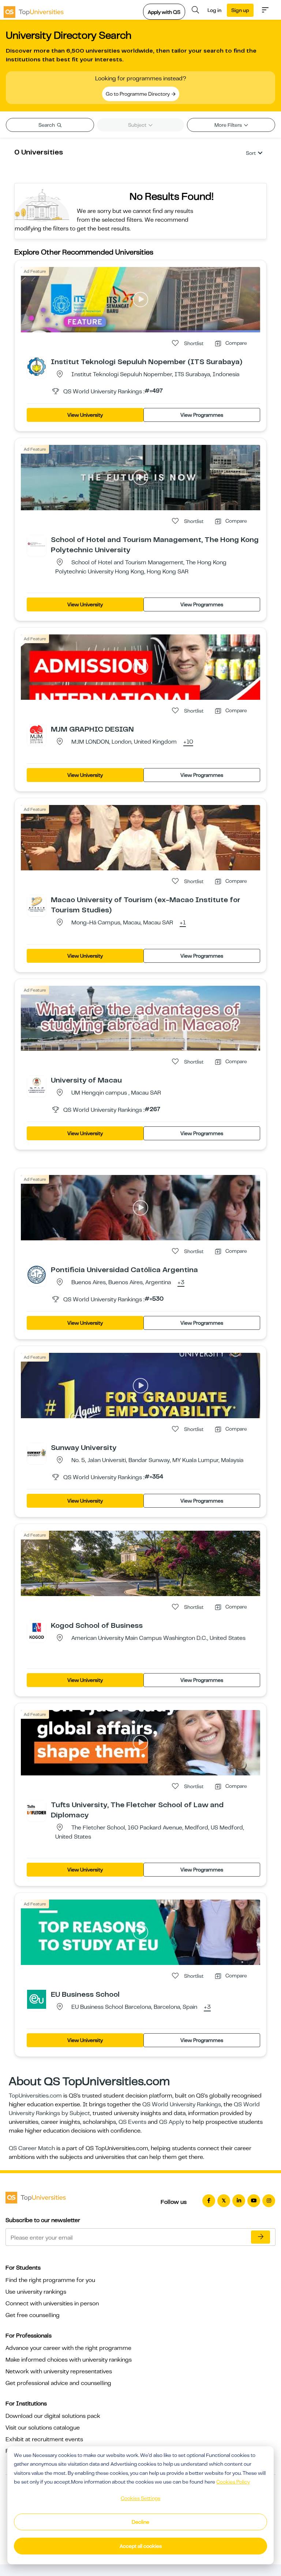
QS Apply (172, 2122)
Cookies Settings (140, 2498)
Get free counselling (33, 2315)
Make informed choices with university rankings (69, 2360)
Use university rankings (36, 2292)
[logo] (34, 10)
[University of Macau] (37, 1085)
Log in (214, 10)
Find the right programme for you (50, 2280)
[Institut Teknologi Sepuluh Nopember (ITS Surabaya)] (37, 366)
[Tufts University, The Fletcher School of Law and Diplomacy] (37, 1809)
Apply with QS (164, 12)
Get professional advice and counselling (58, 2383)
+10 (188, 742)
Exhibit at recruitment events (44, 2439)
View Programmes (202, 415)
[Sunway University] (37, 1452)
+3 (181, 1283)
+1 (183, 923)
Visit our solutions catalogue (43, 2428)
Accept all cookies (141, 2546)
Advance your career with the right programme (68, 2348)
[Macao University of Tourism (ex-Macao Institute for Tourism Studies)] (37, 904)
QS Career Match (32, 2148)
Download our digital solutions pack (53, 2416)
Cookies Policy (233, 2482)
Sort (251, 153)
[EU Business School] (37, 1999)
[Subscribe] (261, 2237)
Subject (138, 125)
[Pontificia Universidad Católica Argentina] (37, 1274)
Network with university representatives (59, 2371)
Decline (140, 2522)
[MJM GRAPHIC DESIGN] (37, 734)
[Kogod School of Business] (37, 1630)
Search (47, 125)
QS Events (132, 2122)
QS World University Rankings (182, 2104)
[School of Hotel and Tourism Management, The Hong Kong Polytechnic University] (37, 544)
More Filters (229, 125)
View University (85, 415)
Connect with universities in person (52, 2304)
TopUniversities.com (35, 2096)
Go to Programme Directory (138, 94)
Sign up (240, 10)
